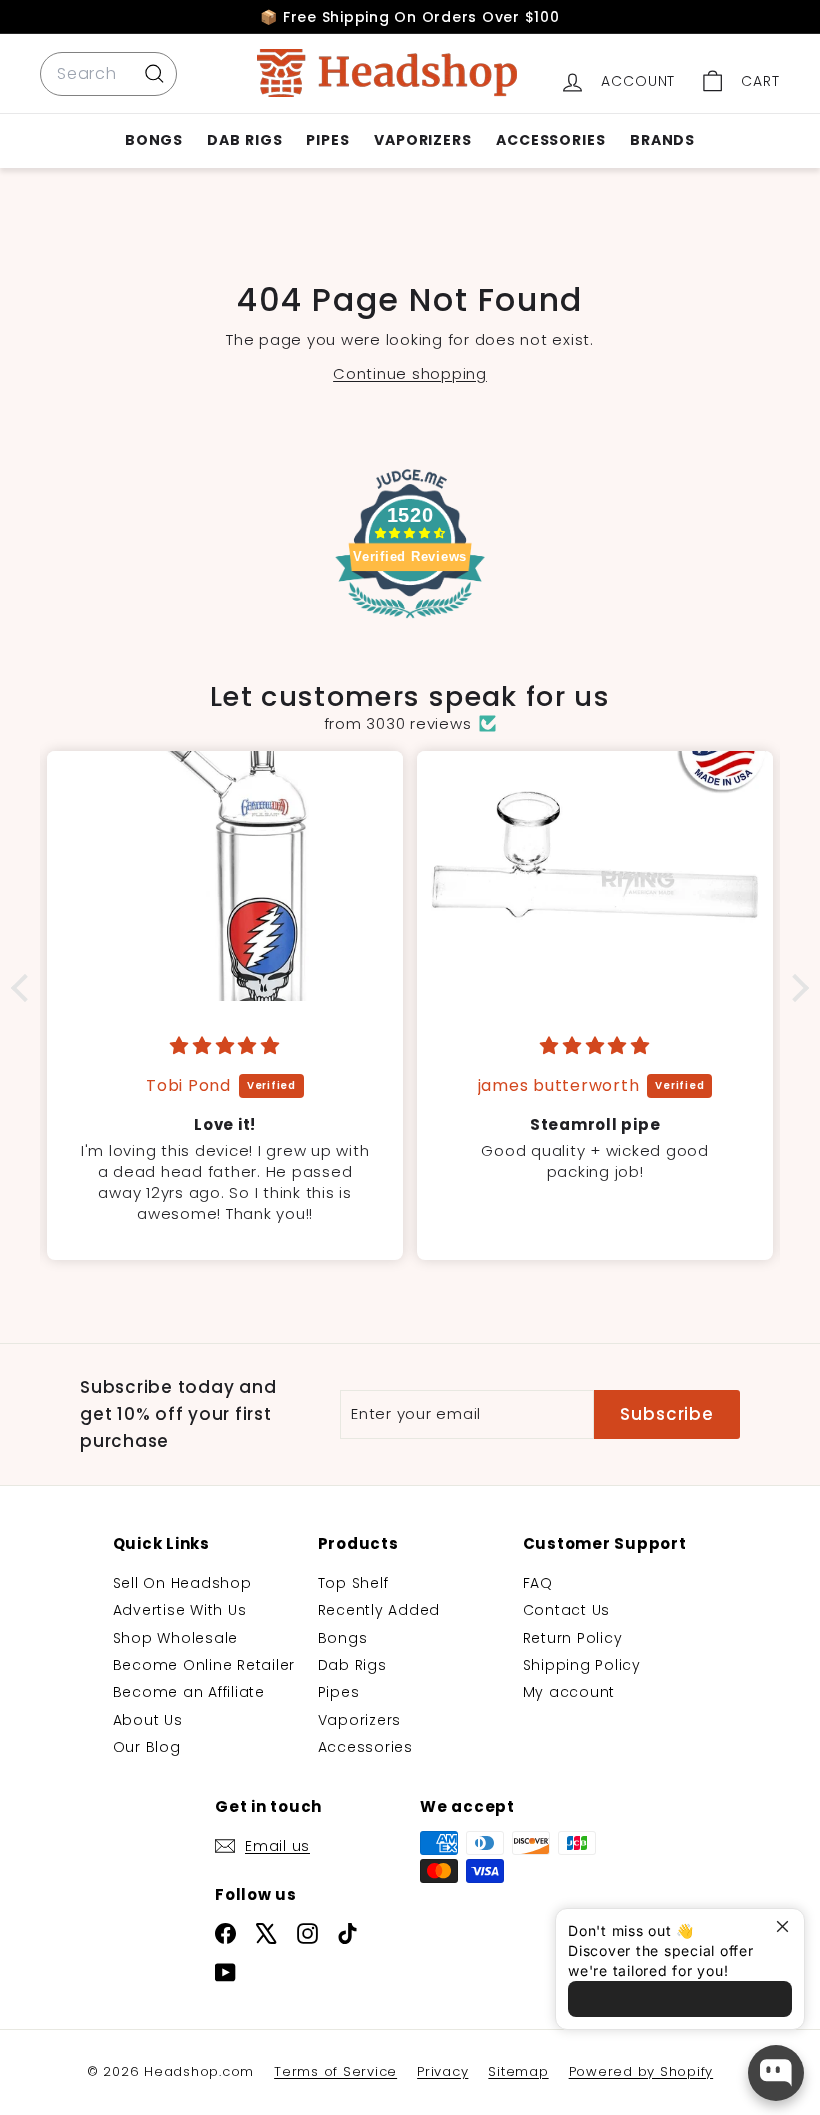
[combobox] (108, 74)
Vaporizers (423, 140)
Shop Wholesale (176, 1638)
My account (569, 1692)
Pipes (328, 140)
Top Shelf (353, 1583)
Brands (662, 140)
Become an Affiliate (189, 1692)
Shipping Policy (582, 1665)
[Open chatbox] (776, 2073)
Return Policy (573, 1638)
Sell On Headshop (182, 1583)
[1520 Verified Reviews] (410, 622)
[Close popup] (786, 1926)
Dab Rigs (244, 140)
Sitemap (518, 2071)
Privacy (442, 2071)
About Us (148, 1720)
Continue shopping (410, 373)
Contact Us (567, 1610)
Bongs (154, 140)
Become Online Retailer (204, 1665)
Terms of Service (335, 2071)
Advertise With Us (180, 1610)
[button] (25, 988)
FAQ (538, 1583)
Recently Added (379, 1610)
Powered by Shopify (641, 2071)
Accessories (551, 140)
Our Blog (147, 1747)
